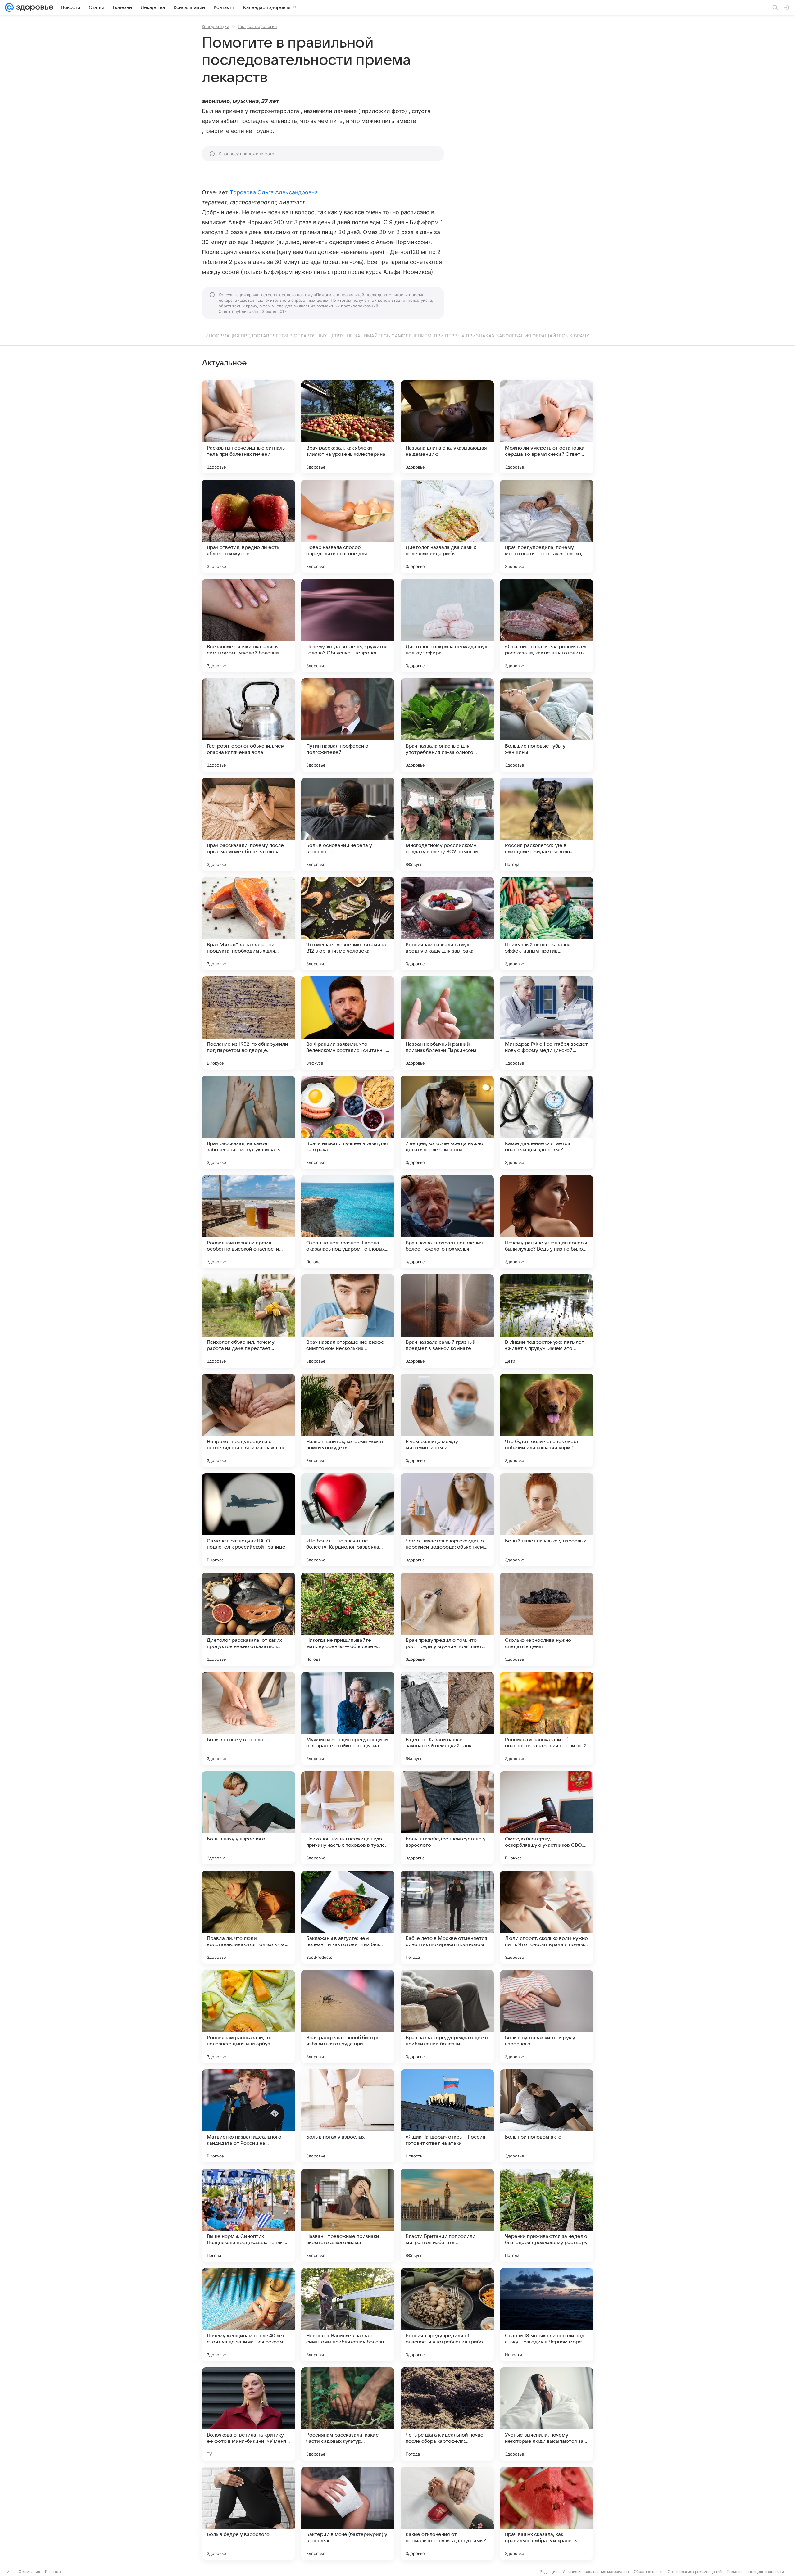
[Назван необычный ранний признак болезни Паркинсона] (447, 1023)
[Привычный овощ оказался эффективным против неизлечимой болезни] (547, 924)
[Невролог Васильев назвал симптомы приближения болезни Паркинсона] (348, 2315)
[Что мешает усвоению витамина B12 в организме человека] (348, 924)
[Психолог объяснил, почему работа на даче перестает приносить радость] (248, 1321)
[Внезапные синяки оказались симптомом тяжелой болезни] (248, 626)
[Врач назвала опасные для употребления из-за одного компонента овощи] (447, 725)
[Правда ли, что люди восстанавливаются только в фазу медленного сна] (248, 1917)
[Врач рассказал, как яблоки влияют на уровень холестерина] (348, 427)
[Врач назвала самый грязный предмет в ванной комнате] (447, 1321)
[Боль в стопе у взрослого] (248, 1718)
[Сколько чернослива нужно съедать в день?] (547, 1619)
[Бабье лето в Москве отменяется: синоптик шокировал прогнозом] (447, 1917)
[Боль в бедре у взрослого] (248, 2513)
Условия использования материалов (596, 2571)
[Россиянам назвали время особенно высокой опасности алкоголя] (248, 1222)
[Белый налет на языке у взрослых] (547, 1520)
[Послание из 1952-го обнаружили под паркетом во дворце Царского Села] (248, 1023)
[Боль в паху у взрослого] (248, 1818)
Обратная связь (648, 2571)
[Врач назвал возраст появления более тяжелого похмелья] (447, 1222)
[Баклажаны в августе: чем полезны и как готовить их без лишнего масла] (348, 1917)
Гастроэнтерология (257, 26)
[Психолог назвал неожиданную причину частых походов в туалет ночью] (348, 1818)
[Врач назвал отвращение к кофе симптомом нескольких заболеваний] (348, 1321)
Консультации (216, 26)
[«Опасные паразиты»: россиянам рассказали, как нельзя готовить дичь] (547, 626)
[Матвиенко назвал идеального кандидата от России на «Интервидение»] (248, 2116)
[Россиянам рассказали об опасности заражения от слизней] (547, 1718)
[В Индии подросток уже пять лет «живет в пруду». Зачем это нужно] (547, 1321)
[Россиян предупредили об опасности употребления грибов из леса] (447, 2315)
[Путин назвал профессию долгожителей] (348, 725)
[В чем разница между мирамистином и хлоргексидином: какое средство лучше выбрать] (447, 1420)
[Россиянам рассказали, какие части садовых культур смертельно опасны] (348, 2414)
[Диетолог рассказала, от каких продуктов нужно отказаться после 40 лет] (248, 1619)
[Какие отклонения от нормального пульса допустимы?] (447, 2513)
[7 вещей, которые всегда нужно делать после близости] (447, 1122)
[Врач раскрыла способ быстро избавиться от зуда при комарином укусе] (348, 2017)
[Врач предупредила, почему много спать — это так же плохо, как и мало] (547, 526)
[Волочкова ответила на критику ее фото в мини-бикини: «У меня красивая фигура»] (248, 2414)
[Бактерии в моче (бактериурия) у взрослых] (348, 2513)
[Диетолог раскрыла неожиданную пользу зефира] (447, 626)
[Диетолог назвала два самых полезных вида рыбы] (447, 526)
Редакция (549, 2571)
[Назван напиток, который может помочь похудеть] (348, 1420)
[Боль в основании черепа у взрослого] (348, 824)
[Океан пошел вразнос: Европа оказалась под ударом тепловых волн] (348, 1222)
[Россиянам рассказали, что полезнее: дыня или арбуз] (248, 2017)
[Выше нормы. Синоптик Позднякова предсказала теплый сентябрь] (248, 2215)
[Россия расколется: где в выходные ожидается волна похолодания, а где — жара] (547, 824)
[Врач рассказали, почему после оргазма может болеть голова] (248, 824)
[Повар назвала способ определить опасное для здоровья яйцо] (348, 526)
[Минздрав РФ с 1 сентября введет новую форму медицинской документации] (547, 1023)
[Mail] (9, 7)
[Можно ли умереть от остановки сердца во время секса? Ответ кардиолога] (547, 427)
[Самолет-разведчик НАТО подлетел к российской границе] (248, 1520)
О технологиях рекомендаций (695, 2571)
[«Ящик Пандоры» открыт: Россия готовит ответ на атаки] (447, 2116)
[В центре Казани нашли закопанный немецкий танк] (447, 1718)
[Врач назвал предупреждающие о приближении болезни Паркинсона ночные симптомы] (447, 2017)
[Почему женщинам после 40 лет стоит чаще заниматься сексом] (248, 2315)
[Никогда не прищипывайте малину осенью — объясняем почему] (348, 1619)
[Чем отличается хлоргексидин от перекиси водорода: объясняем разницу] (447, 1520)
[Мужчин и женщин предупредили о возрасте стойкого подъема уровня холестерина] (348, 1718)
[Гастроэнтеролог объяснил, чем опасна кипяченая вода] (248, 725)
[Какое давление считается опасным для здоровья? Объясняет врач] (547, 1122)
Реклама (53, 2571)
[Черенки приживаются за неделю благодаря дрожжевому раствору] (547, 2215)
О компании (29, 2571)
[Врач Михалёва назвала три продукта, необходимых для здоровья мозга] (248, 924)
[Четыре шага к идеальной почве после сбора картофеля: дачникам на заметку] (447, 2414)
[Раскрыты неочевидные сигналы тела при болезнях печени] (248, 427)
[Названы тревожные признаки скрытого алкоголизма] (348, 2215)
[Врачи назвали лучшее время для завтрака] (348, 1122)
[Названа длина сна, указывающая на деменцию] (447, 427)
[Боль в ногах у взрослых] (348, 2116)
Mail (10, 2571)
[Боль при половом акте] (547, 2116)
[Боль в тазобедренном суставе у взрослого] (447, 1818)
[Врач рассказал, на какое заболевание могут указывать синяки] (248, 1122)
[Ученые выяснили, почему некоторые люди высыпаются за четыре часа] (547, 2414)
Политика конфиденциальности (755, 2571)
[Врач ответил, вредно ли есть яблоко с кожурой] (248, 526)
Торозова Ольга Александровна (274, 192)
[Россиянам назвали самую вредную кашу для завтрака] (447, 924)
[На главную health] (34, 7)
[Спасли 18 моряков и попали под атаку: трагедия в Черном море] (547, 2315)
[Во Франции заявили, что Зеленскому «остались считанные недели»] (348, 1023)
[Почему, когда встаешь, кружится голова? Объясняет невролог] (348, 626)
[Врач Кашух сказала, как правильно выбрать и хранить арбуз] (547, 2513)
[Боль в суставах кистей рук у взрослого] (547, 2017)
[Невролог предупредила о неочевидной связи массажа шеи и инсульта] (248, 1420)
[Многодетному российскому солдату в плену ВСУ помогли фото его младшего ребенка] (447, 824)
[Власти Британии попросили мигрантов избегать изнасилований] (447, 2215)
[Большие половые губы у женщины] (547, 725)
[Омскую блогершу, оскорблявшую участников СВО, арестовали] (547, 1818)
